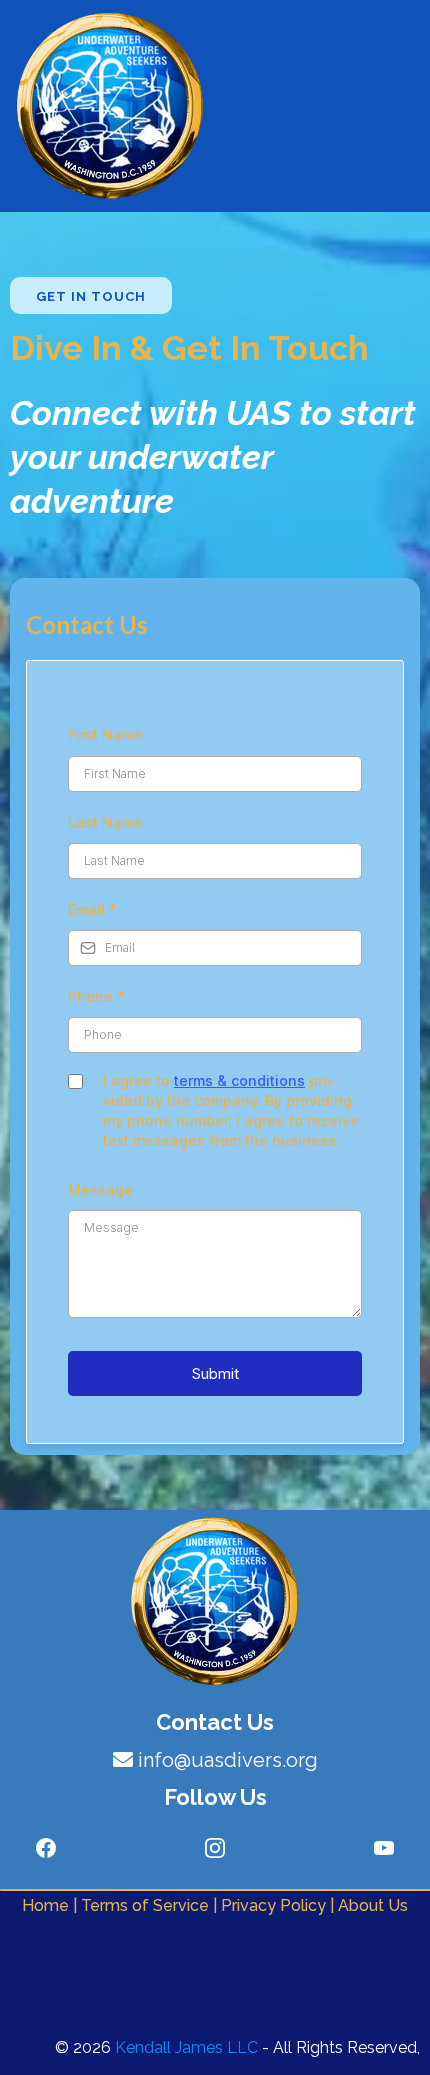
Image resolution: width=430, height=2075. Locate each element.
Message (100, 1189)
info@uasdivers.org (228, 1760)
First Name (105, 734)
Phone (96, 996)
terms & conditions (239, 1080)
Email (92, 909)
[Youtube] (384, 1848)
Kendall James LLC (186, 2047)
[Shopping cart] (410, 106)
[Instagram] (215, 1848)
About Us (373, 1905)
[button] (370, 106)
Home (47, 1905)
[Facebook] (46, 1848)
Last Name (105, 822)
